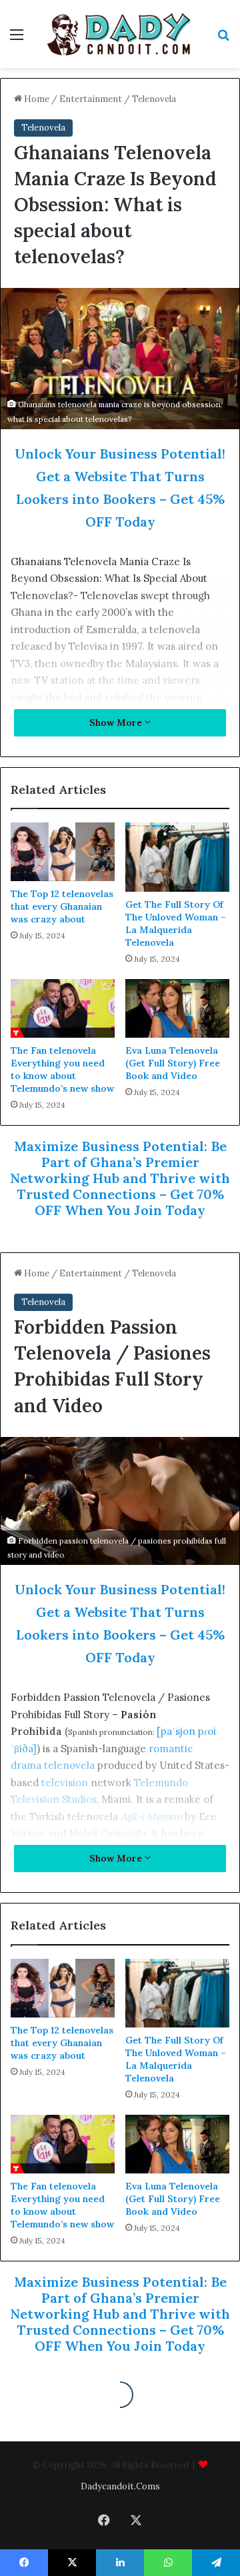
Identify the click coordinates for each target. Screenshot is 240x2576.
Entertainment (91, 99)
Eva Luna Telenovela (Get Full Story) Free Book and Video (173, 1063)
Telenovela (154, 99)
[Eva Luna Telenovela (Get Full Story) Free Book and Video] (177, 1008)
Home (36, 99)
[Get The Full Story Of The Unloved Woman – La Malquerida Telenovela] (177, 857)
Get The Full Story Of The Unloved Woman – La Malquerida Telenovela (176, 923)
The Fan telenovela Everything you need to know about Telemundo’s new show (62, 1069)
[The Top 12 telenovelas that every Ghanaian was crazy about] (63, 852)
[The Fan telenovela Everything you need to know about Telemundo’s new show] (63, 1008)
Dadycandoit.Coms (120, 2486)
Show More (117, 722)
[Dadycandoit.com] (120, 34)
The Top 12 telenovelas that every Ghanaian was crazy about (62, 906)
